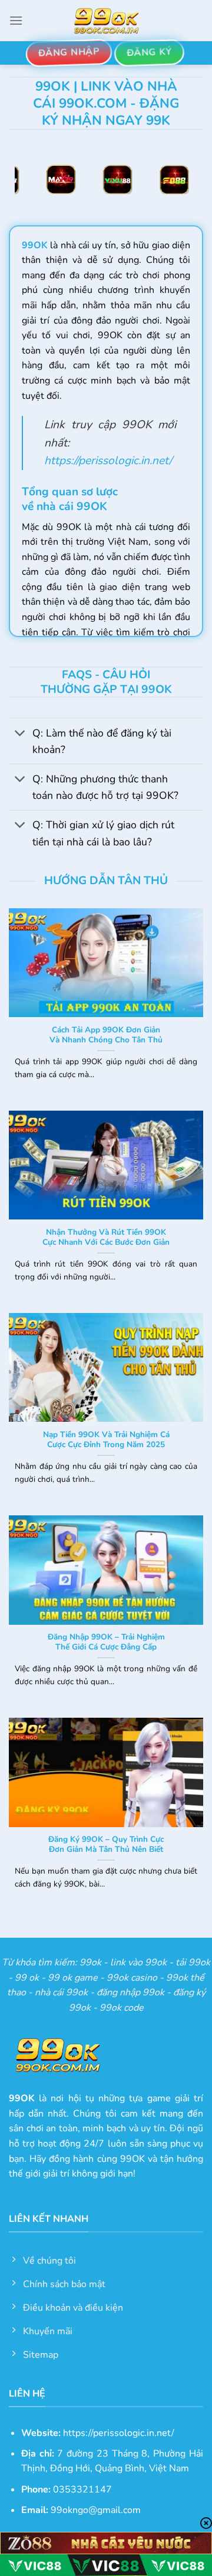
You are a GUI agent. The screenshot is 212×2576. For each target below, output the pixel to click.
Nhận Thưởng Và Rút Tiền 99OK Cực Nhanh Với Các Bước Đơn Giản (106, 1237)
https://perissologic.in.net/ (108, 461)
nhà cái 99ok (61, 1992)
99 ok (27, 1978)
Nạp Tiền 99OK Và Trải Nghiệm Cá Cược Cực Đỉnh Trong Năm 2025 (106, 1440)
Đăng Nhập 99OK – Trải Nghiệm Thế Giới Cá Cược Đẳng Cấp (106, 1642)
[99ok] (106, 21)
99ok (90, 1962)
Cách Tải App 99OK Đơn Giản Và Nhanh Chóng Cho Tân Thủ (106, 1035)
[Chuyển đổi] (20, 734)
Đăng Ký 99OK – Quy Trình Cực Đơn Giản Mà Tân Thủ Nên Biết (106, 1844)
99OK (35, 245)
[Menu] (16, 20)
